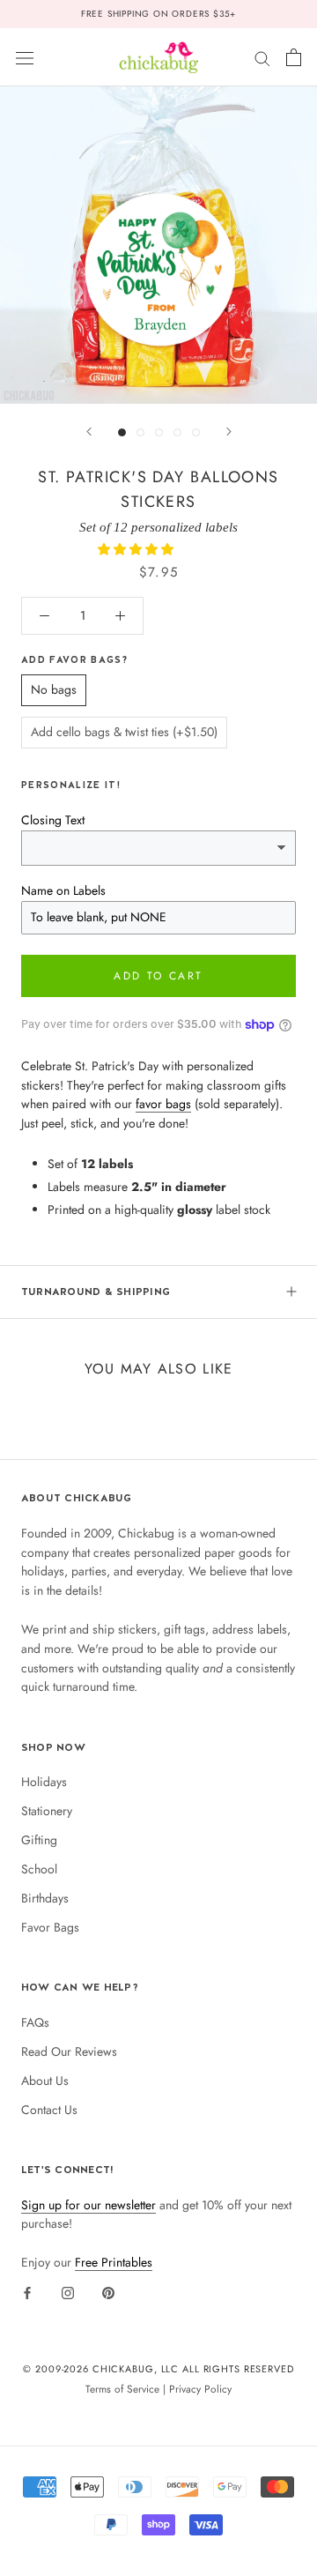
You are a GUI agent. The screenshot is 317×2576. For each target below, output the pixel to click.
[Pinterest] (108, 2292)
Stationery (47, 1811)
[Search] (262, 57)
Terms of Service (122, 2389)
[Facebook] (27, 2292)
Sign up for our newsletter (88, 2205)
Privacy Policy (200, 2389)
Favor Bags (50, 1927)
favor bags (163, 1104)
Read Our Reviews (69, 2051)
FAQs (35, 2022)
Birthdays (45, 1898)
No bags (54, 689)
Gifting (39, 1840)
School (39, 1869)
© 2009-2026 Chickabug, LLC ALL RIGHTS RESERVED (158, 2369)
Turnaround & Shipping (96, 1292)
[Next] (229, 432)
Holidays (44, 1782)
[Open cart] (294, 57)
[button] (137, 549)
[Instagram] (68, 2292)
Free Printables (114, 2262)
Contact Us (49, 2110)
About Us (45, 2081)
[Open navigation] (25, 57)
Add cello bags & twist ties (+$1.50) (124, 732)
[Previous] (89, 432)
